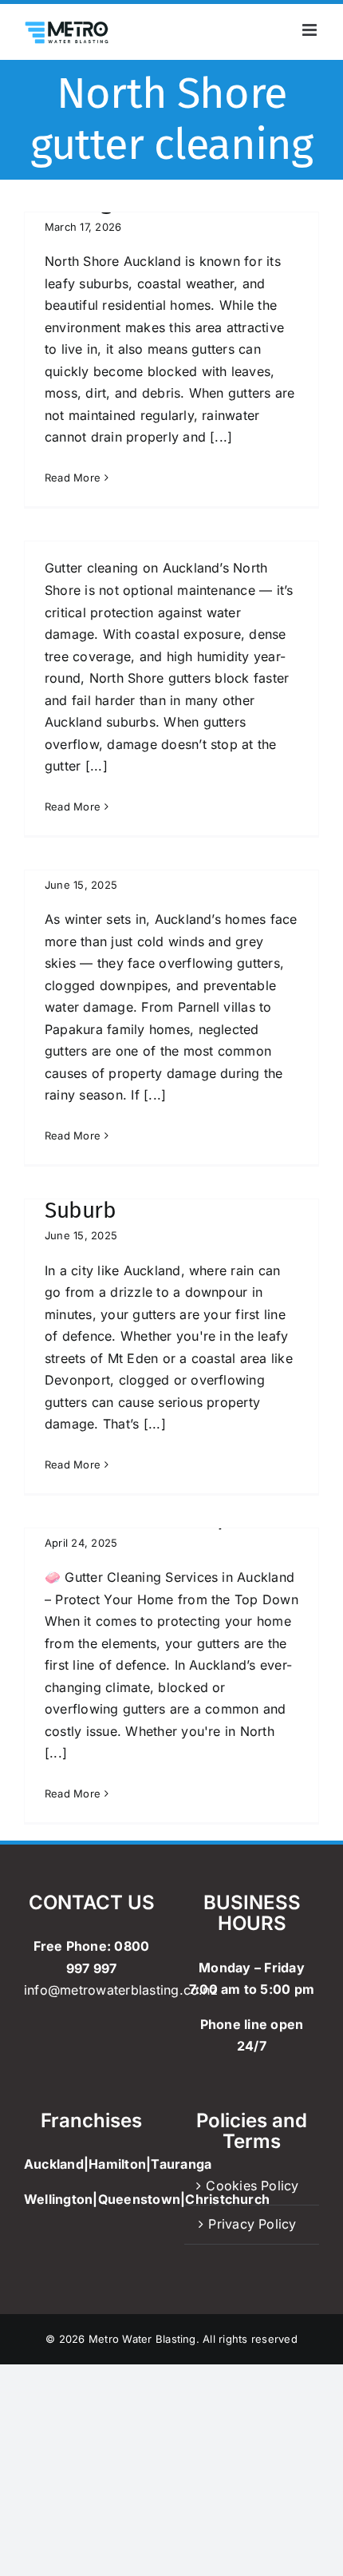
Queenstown (139, 2199)
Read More (73, 478)
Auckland (54, 2164)
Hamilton (117, 2164)
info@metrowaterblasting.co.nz (121, 1990)
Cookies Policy (252, 2186)
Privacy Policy (252, 2224)
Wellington (58, 2199)
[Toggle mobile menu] (311, 30)
